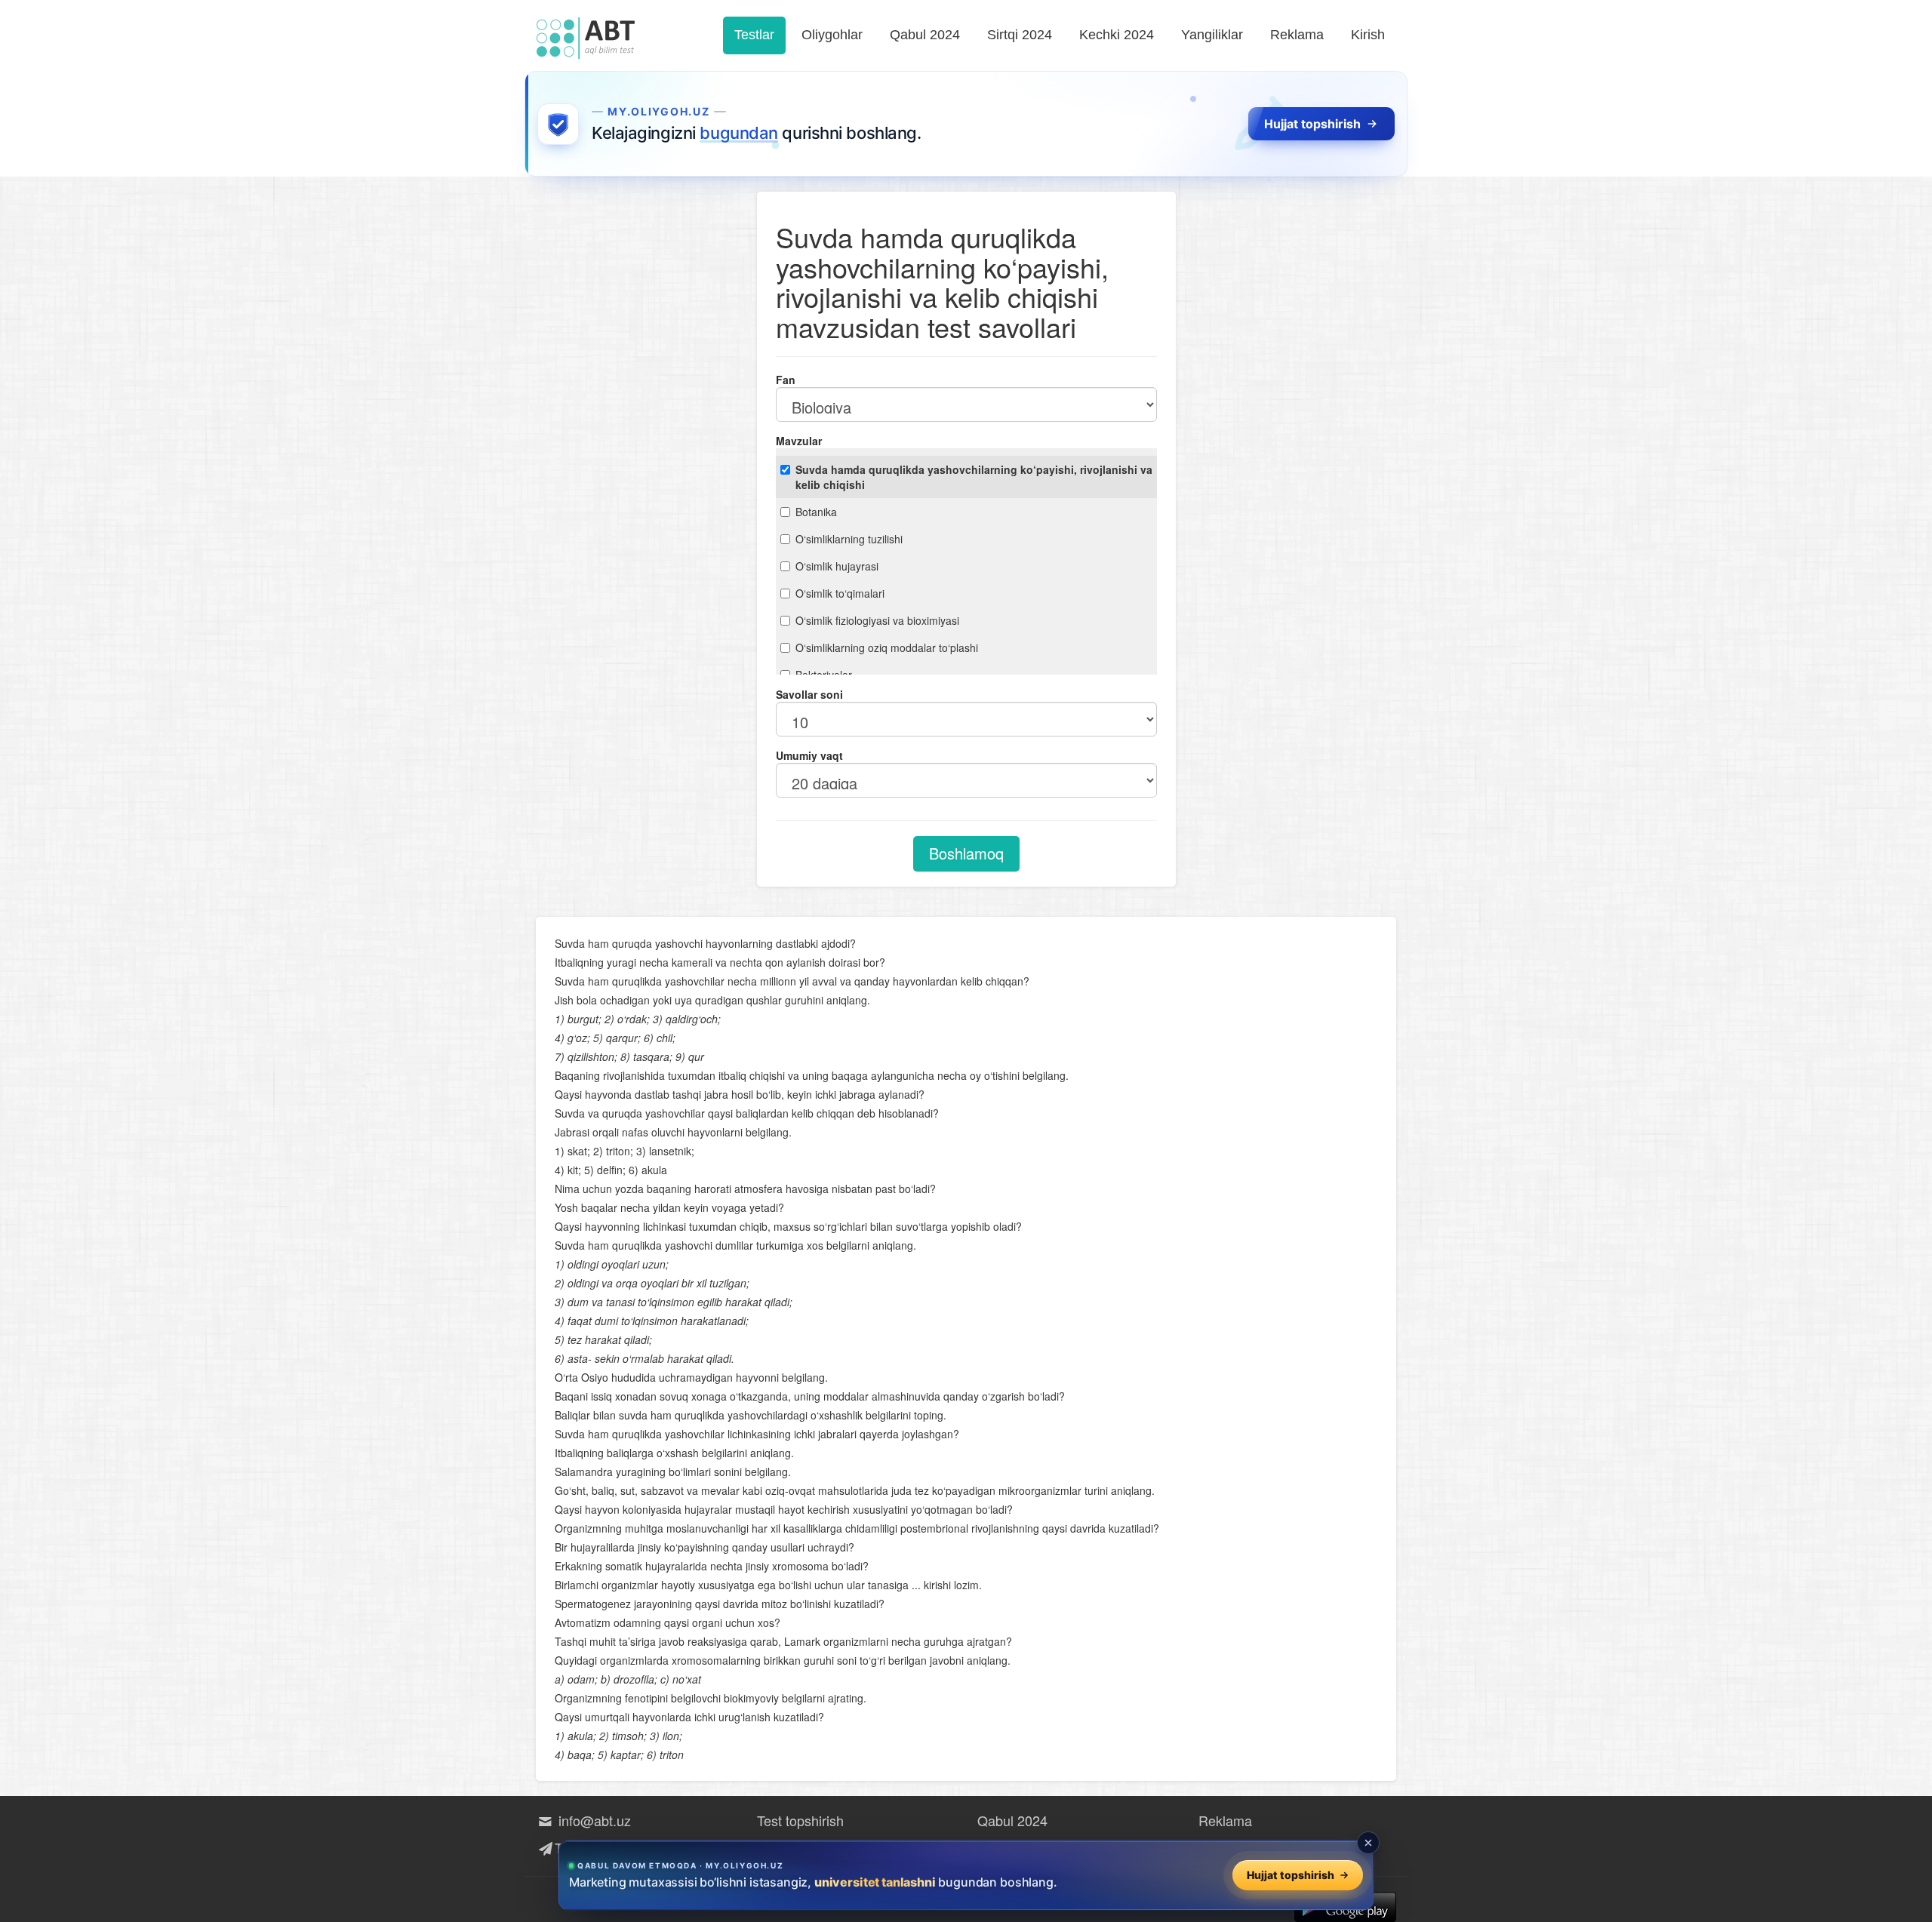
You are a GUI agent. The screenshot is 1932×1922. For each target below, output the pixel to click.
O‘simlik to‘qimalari (840, 593)
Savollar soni (809, 694)
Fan (786, 380)
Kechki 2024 (1117, 35)
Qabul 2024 (925, 35)
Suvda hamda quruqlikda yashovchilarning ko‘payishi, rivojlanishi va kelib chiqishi (974, 477)
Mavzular (799, 441)
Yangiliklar (1212, 35)
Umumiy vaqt (809, 755)
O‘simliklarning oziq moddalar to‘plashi (887, 647)
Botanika (816, 512)
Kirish (1368, 35)
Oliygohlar (832, 35)
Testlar (754, 35)
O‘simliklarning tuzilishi (849, 539)
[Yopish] (1368, 1843)
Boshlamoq (966, 853)
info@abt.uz (593, 1820)
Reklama (1297, 35)
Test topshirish (800, 1820)
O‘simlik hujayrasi (837, 566)
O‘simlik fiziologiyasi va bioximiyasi (877, 620)
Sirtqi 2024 (1020, 35)
